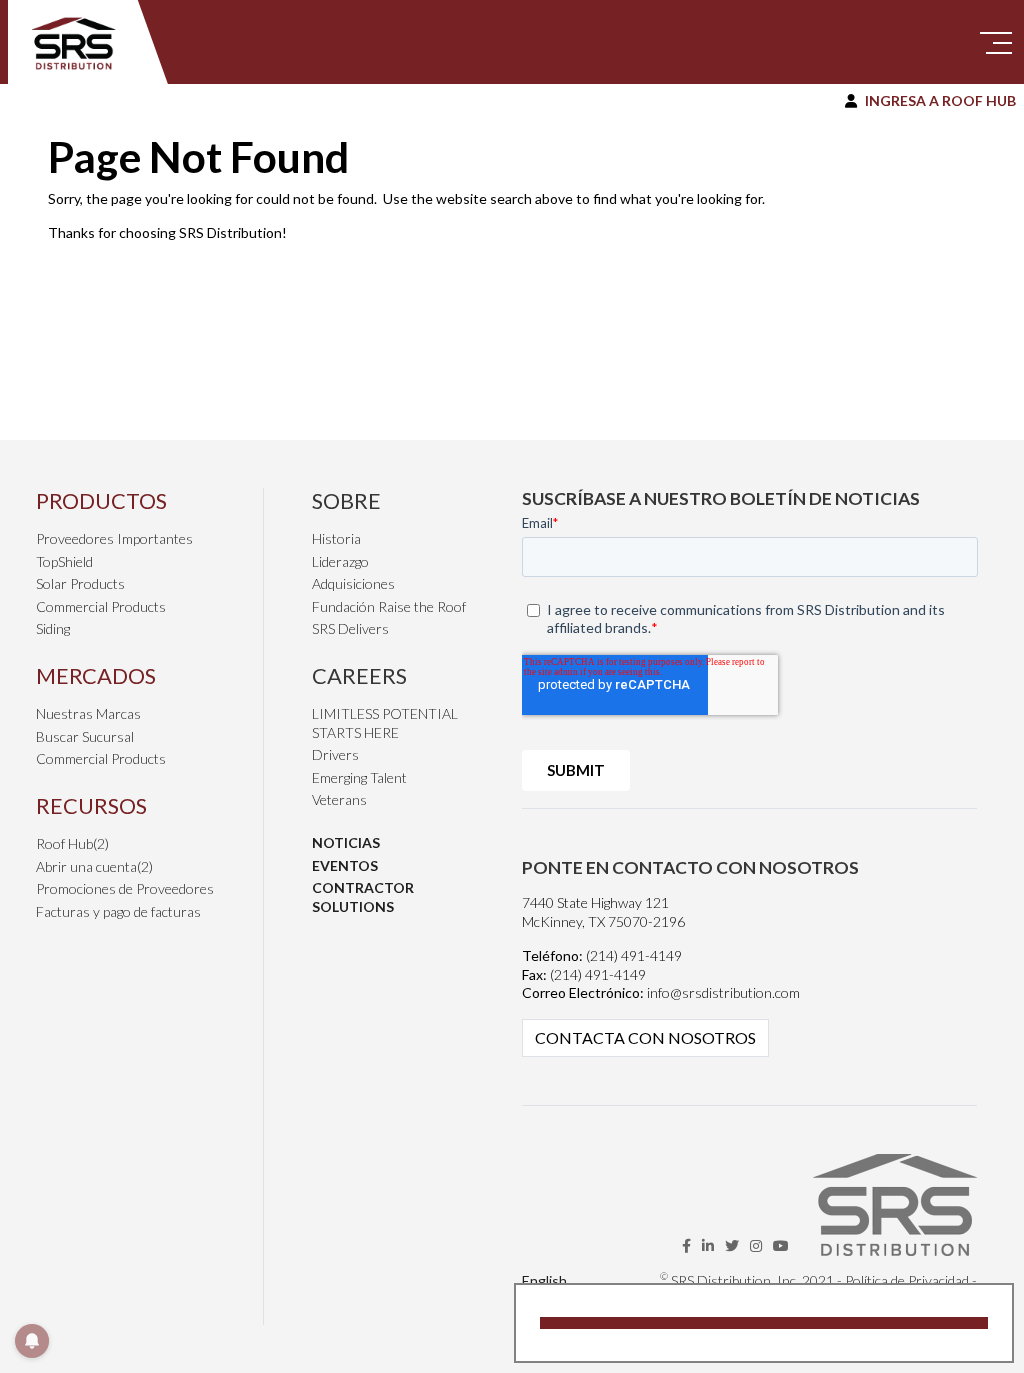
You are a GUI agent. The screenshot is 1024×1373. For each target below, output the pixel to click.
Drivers (335, 754)
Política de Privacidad (907, 1280)
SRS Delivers (350, 628)
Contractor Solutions (363, 897)
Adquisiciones (353, 583)
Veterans (339, 799)
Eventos (345, 865)
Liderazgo (340, 561)
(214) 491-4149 (634, 955)
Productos (101, 500)
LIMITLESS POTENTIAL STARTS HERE (385, 723)
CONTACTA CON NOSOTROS (645, 1037)
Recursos (91, 805)
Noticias (346, 842)
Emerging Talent (359, 777)
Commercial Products (101, 606)
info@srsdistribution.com (723, 992)
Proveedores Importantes (114, 538)
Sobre (346, 500)
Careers (359, 675)
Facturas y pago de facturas (118, 911)
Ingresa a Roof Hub (940, 100)
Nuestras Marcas (88, 713)
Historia (336, 538)
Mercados (96, 675)
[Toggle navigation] (996, 42)
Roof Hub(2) (72, 843)
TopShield (64, 561)
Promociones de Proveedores (125, 888)
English (544, 1280)
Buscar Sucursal (85, 736)
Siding (53, 628)
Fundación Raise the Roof (389, 606)
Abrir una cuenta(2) (94, 866)
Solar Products (80, 583)
